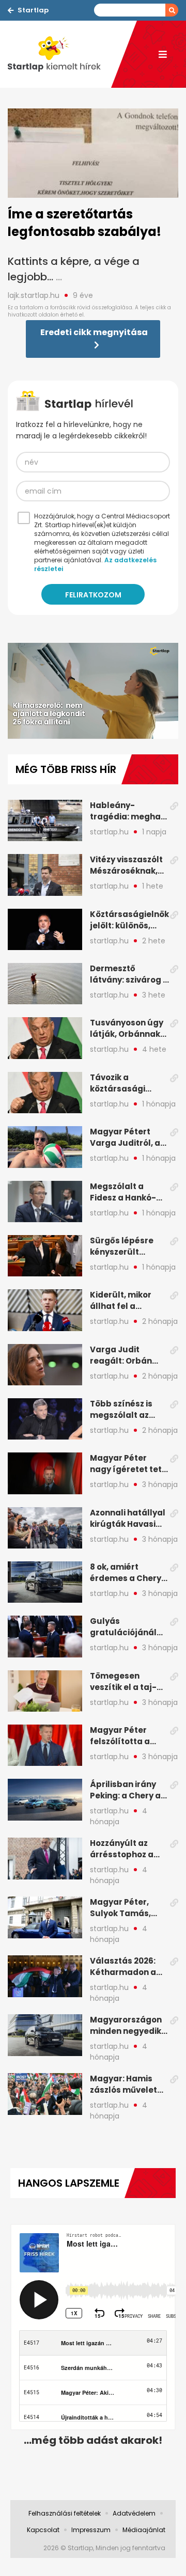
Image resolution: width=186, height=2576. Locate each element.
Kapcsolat (43, 2530)
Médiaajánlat (144, 2530)
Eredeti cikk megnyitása (94, 332)
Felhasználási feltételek (65, 2513)
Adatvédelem (134, 2513)
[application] (93, 691)
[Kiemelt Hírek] (59, 54)
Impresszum (91, 2530)
